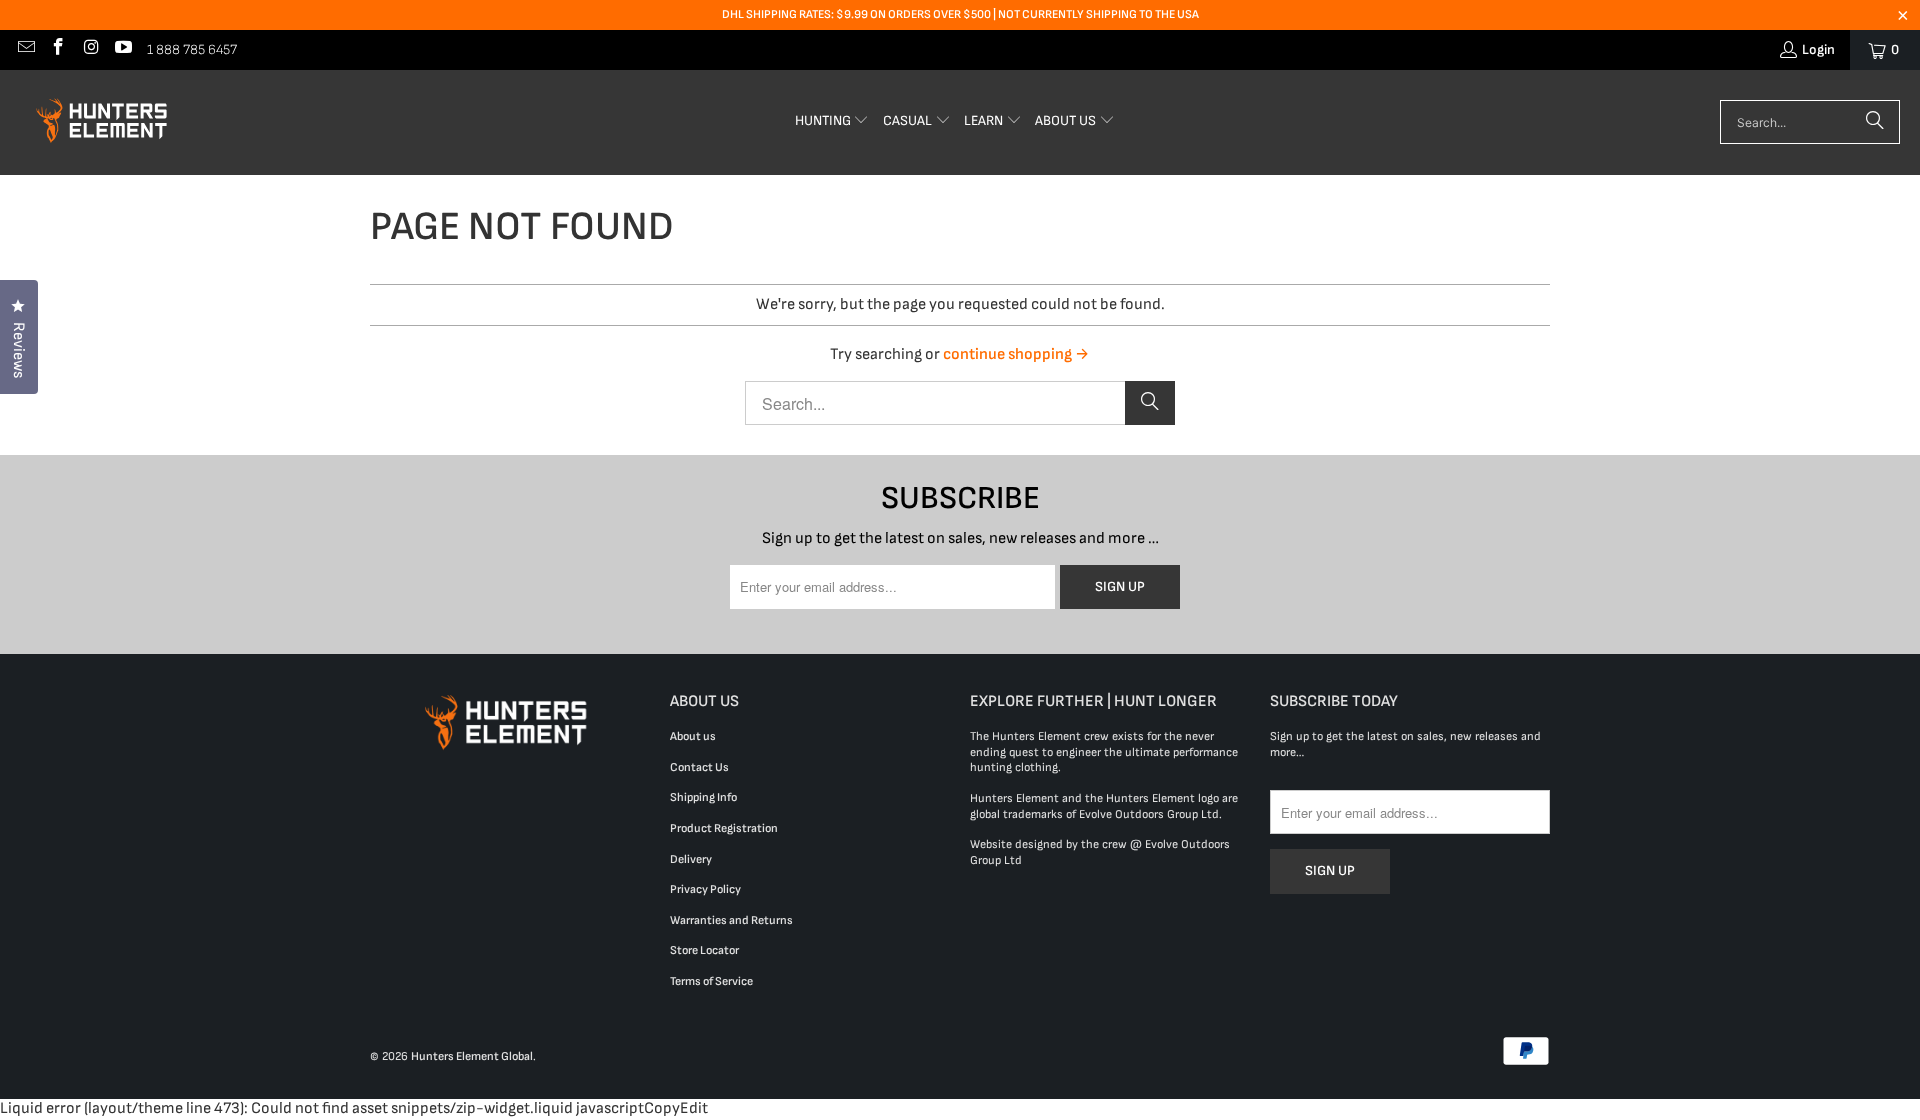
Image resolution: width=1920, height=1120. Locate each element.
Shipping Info (703, 797)
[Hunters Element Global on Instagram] (90, 49)
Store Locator (704, 950)
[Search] (1875, 122)
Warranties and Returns (731, 920)
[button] (832, 122)
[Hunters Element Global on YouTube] (123, 49)
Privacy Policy (705, 889)
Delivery (691, 859)
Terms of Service (711, 981)
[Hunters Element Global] (105, 122)
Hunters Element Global (472, 1056)
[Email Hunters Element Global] (25, 49)
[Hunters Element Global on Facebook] (58, 49)
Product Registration (724, 828)
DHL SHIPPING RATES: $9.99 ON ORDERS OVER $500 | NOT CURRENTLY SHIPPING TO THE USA (960, 14)
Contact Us (699, 767)
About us (693, 736)
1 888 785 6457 (192, 49)
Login (1818, 49)
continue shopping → (1016, 354)
